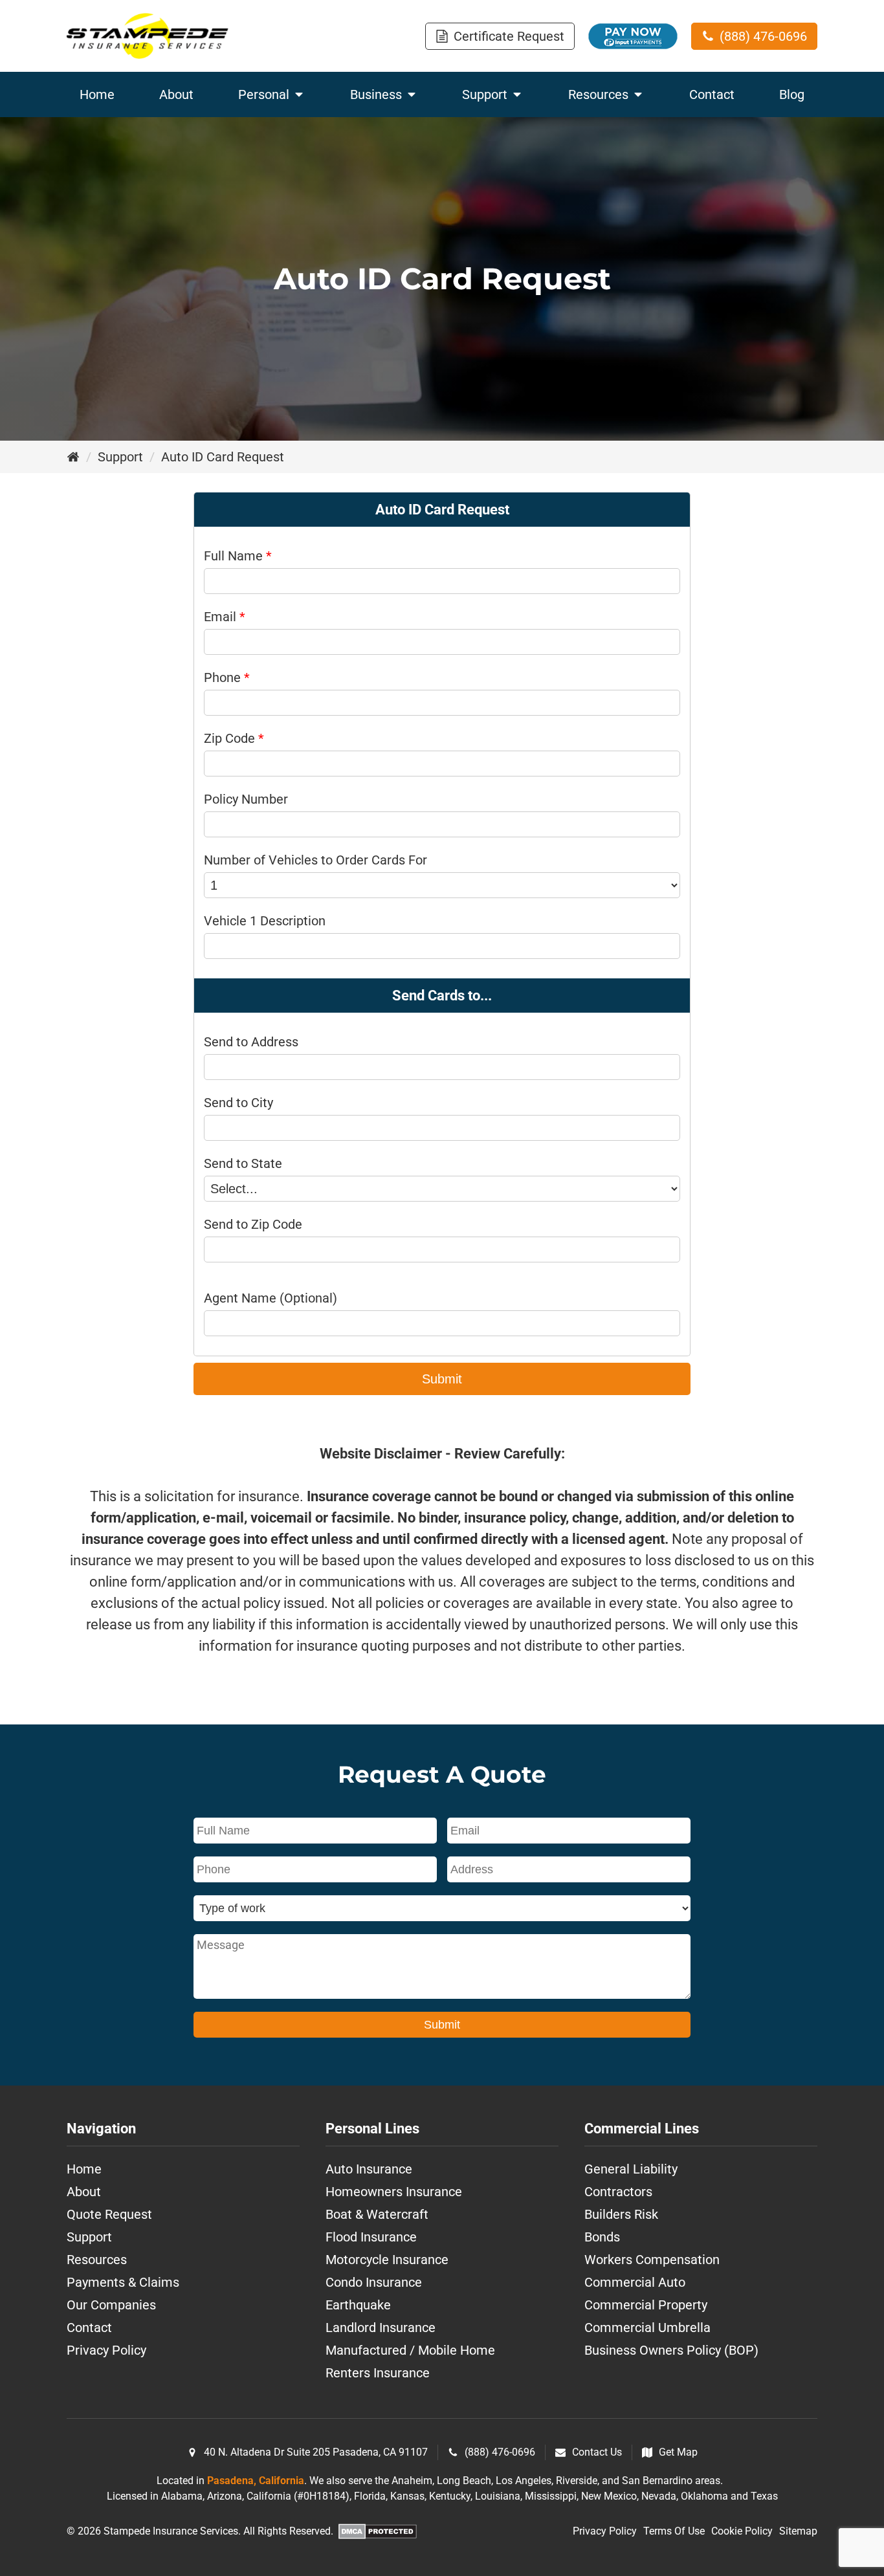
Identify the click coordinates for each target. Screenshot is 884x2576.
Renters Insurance (378, 2373)
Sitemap (798, 2531)
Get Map (678, 2452)
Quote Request (109, 2214)
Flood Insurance (371, 2237)
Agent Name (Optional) (271, 1298)
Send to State (243, 1163)
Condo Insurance (374, 2282)
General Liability (631, 2169)
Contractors (618, 2192)
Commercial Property (646, 2305)
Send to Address (251, 1042)
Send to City (238, 1103)
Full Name (238, 556)
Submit (442, 1379)
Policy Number (246, 799)
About (84, 2192)
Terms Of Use (674, 2531)
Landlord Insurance (381, 2328)
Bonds (602, 2237)
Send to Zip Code (253, 1224)
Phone (227, 677)
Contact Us (597, 2452)
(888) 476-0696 (500, 2452)
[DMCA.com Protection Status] (378, 2534)
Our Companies (111, 2305)
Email (225, 617)
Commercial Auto (635, 2282)
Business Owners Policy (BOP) (671, 2350)
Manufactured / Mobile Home (410, 2350)
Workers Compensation (652, 2260)
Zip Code (234, 738)
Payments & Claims (123, 2282)
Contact (89, 2328)
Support (120, 457)
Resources (97, 2260)
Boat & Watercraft (377, 2214)
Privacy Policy (106, 2350)
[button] (500, 36)
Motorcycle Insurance (387, 2260)
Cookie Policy (742, 2531)
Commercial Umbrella (647, 2328)
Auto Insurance (369, 2169)
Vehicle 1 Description (265, 921)
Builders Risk (621, 2214)
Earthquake (358, 2305)
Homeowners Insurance (394, 2192)
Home (84, 2169)
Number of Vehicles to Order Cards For (315, 860)
